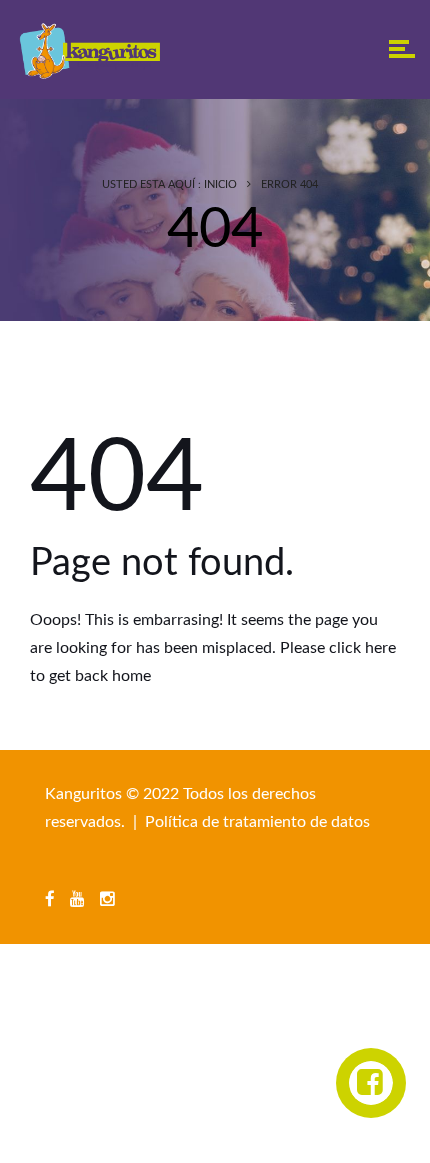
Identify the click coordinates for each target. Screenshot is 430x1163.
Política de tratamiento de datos (257, 822)
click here (362, 648)
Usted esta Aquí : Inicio (169, 184)
